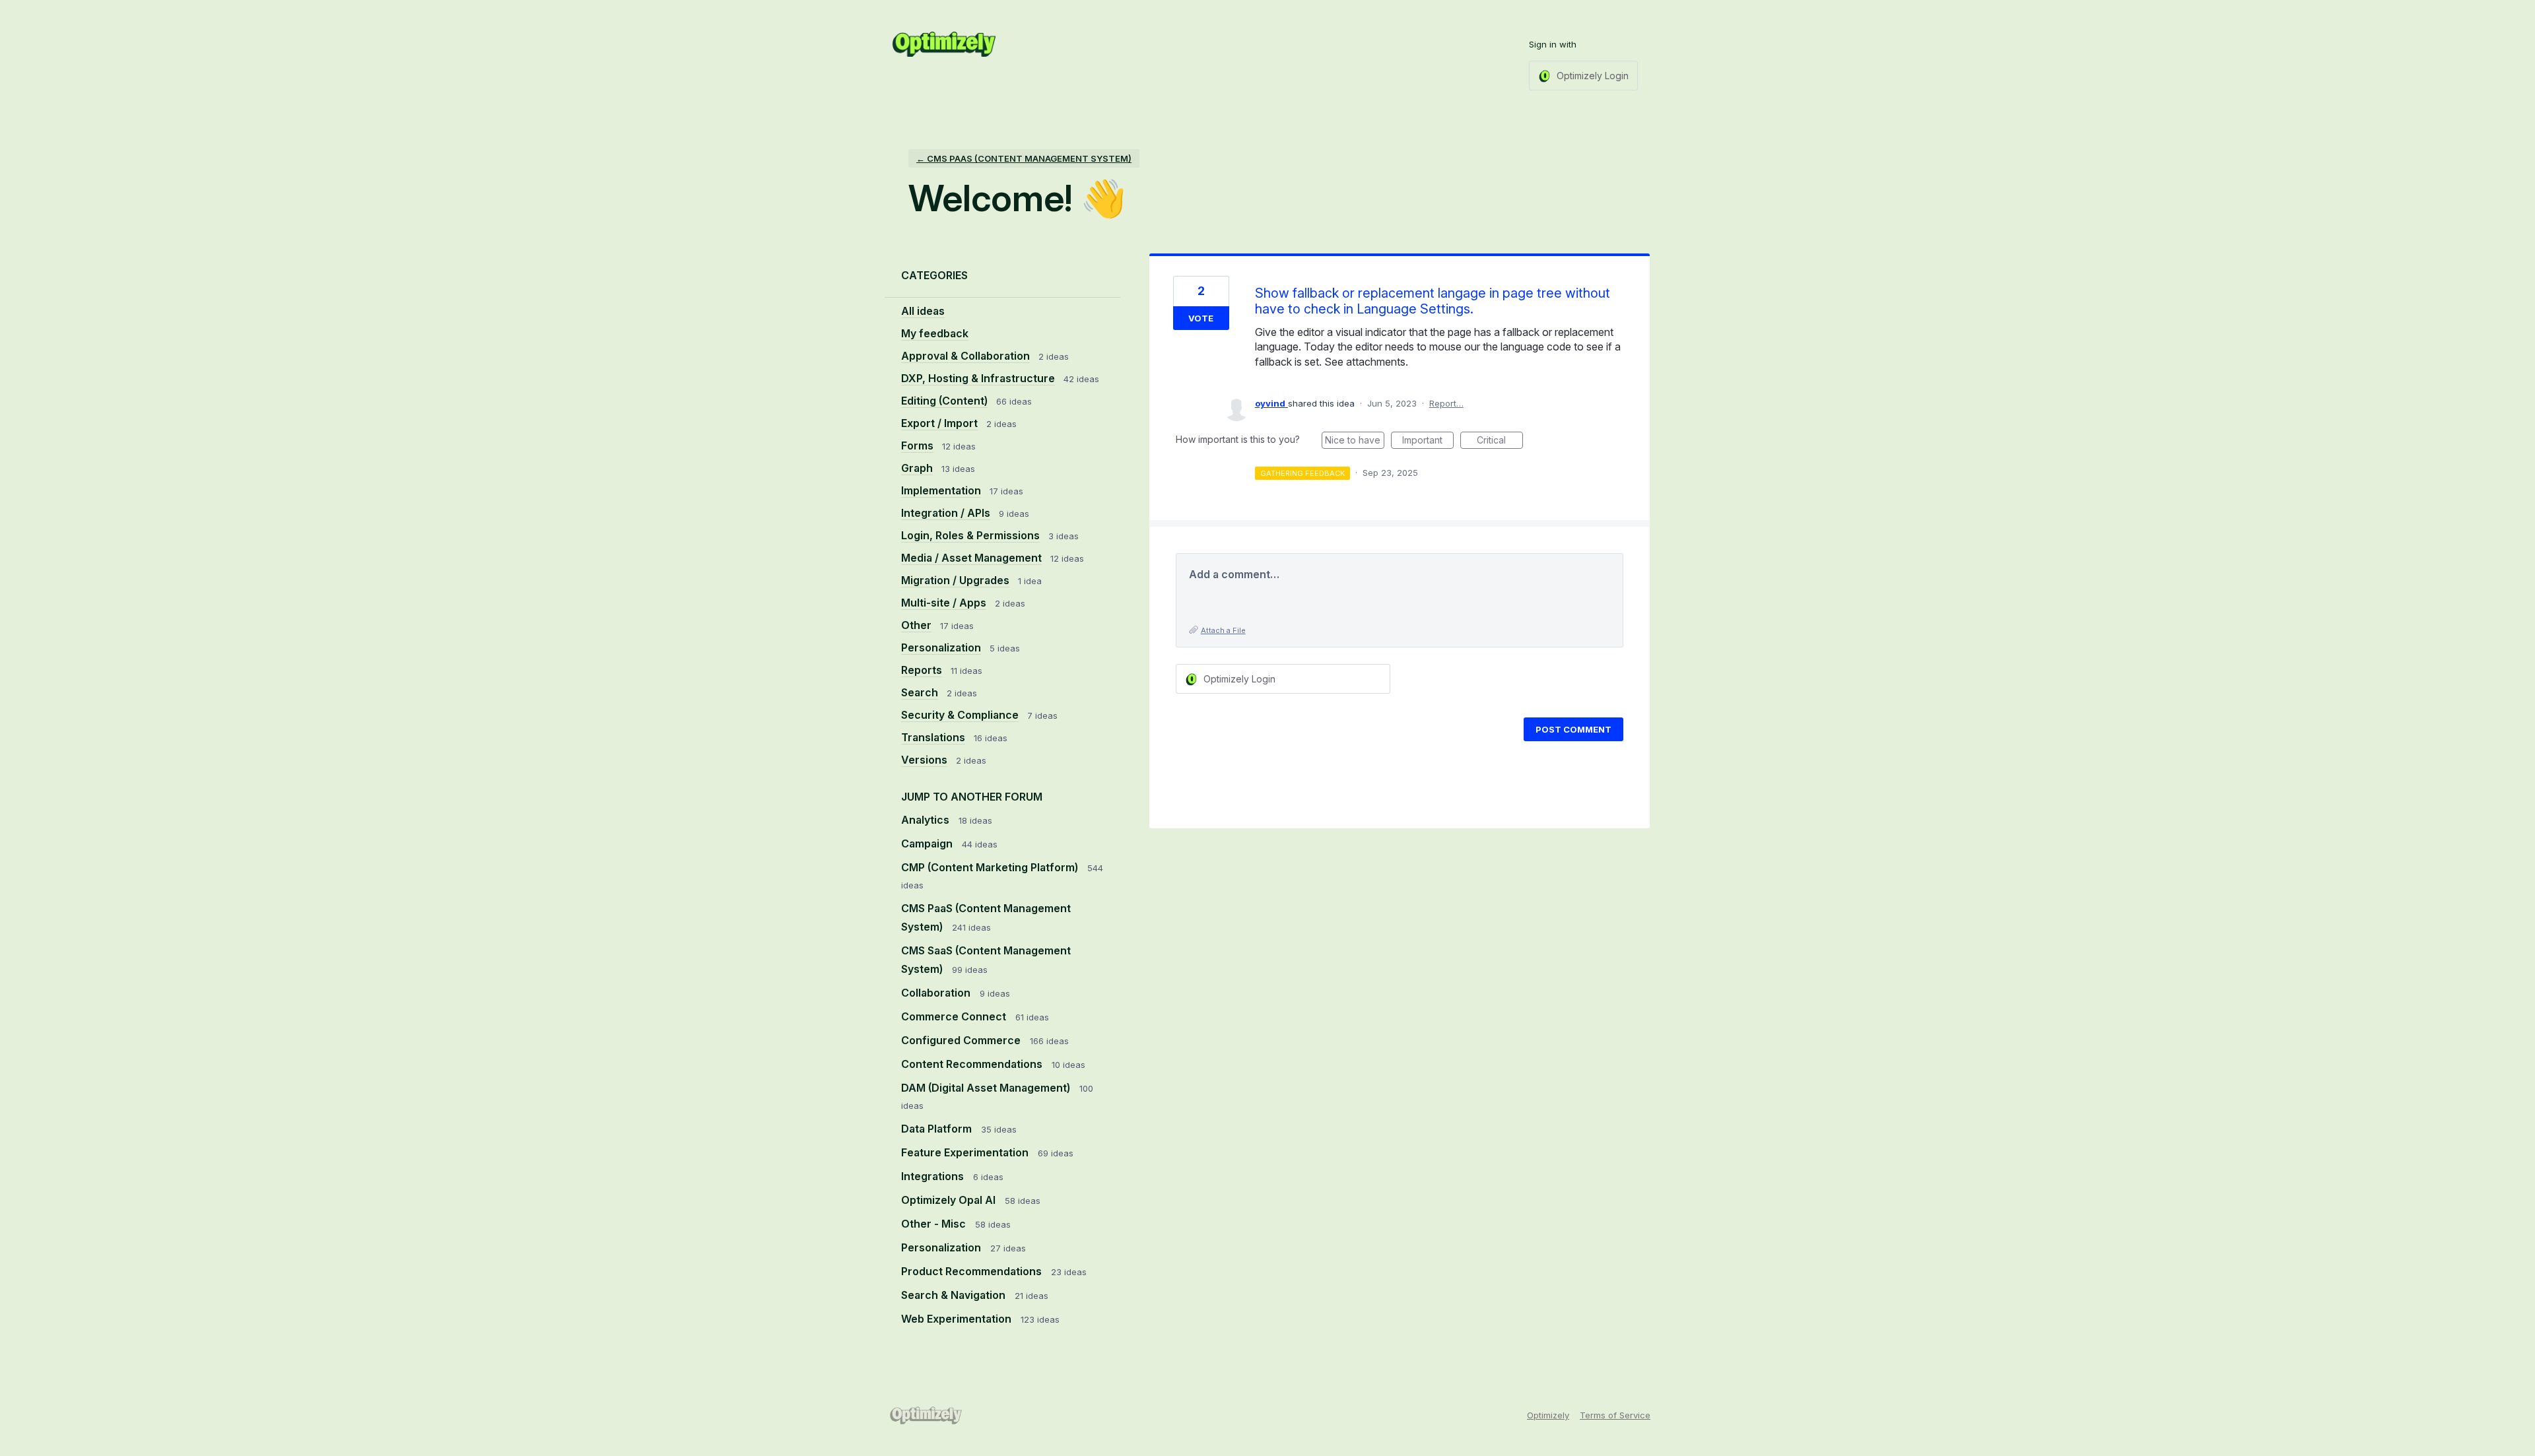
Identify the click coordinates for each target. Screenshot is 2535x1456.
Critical (1500, 442)
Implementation (941, 490)
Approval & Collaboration (965, 356)
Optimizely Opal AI (950, 1200)
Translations (933, 737)
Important (1428, 442)
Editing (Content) (944, 401)
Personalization (941, 647)
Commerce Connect (955, 1016)
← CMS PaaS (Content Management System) (1024, 158)
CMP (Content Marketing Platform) (991, 867)
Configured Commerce (962, 1040)
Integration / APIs (946, 513)
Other (916, 625)
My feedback (935, 333)
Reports (922, 670)
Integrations (934, 1176)
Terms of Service (1615, 1415)
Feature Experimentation (966, 1152)
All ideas (923, 311)
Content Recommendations (973, 1064)
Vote (1201, 318)
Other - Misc (935, 1224)
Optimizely (1548, 1415)
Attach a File (1223, 630)
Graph (917, 468)
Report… (1446, 403)
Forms (917, 446)
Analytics (927, 820)
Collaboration (937, 993)
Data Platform (938, 1129)
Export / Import (939, 423)
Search (920, 692)
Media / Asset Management (971, 558)
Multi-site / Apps (944, 603)
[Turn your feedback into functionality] (944, 44)
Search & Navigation (955, 1295)
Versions (924, 760)
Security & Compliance (960, 715)
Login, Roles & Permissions (970, 535)
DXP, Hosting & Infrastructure (978, 378)
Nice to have (1355, 442)
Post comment (1573, 729)
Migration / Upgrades (955, 580)
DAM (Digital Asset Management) (987, 1088)
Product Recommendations (973, 1271)
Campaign (928, 844)
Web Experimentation (958, 1319)
